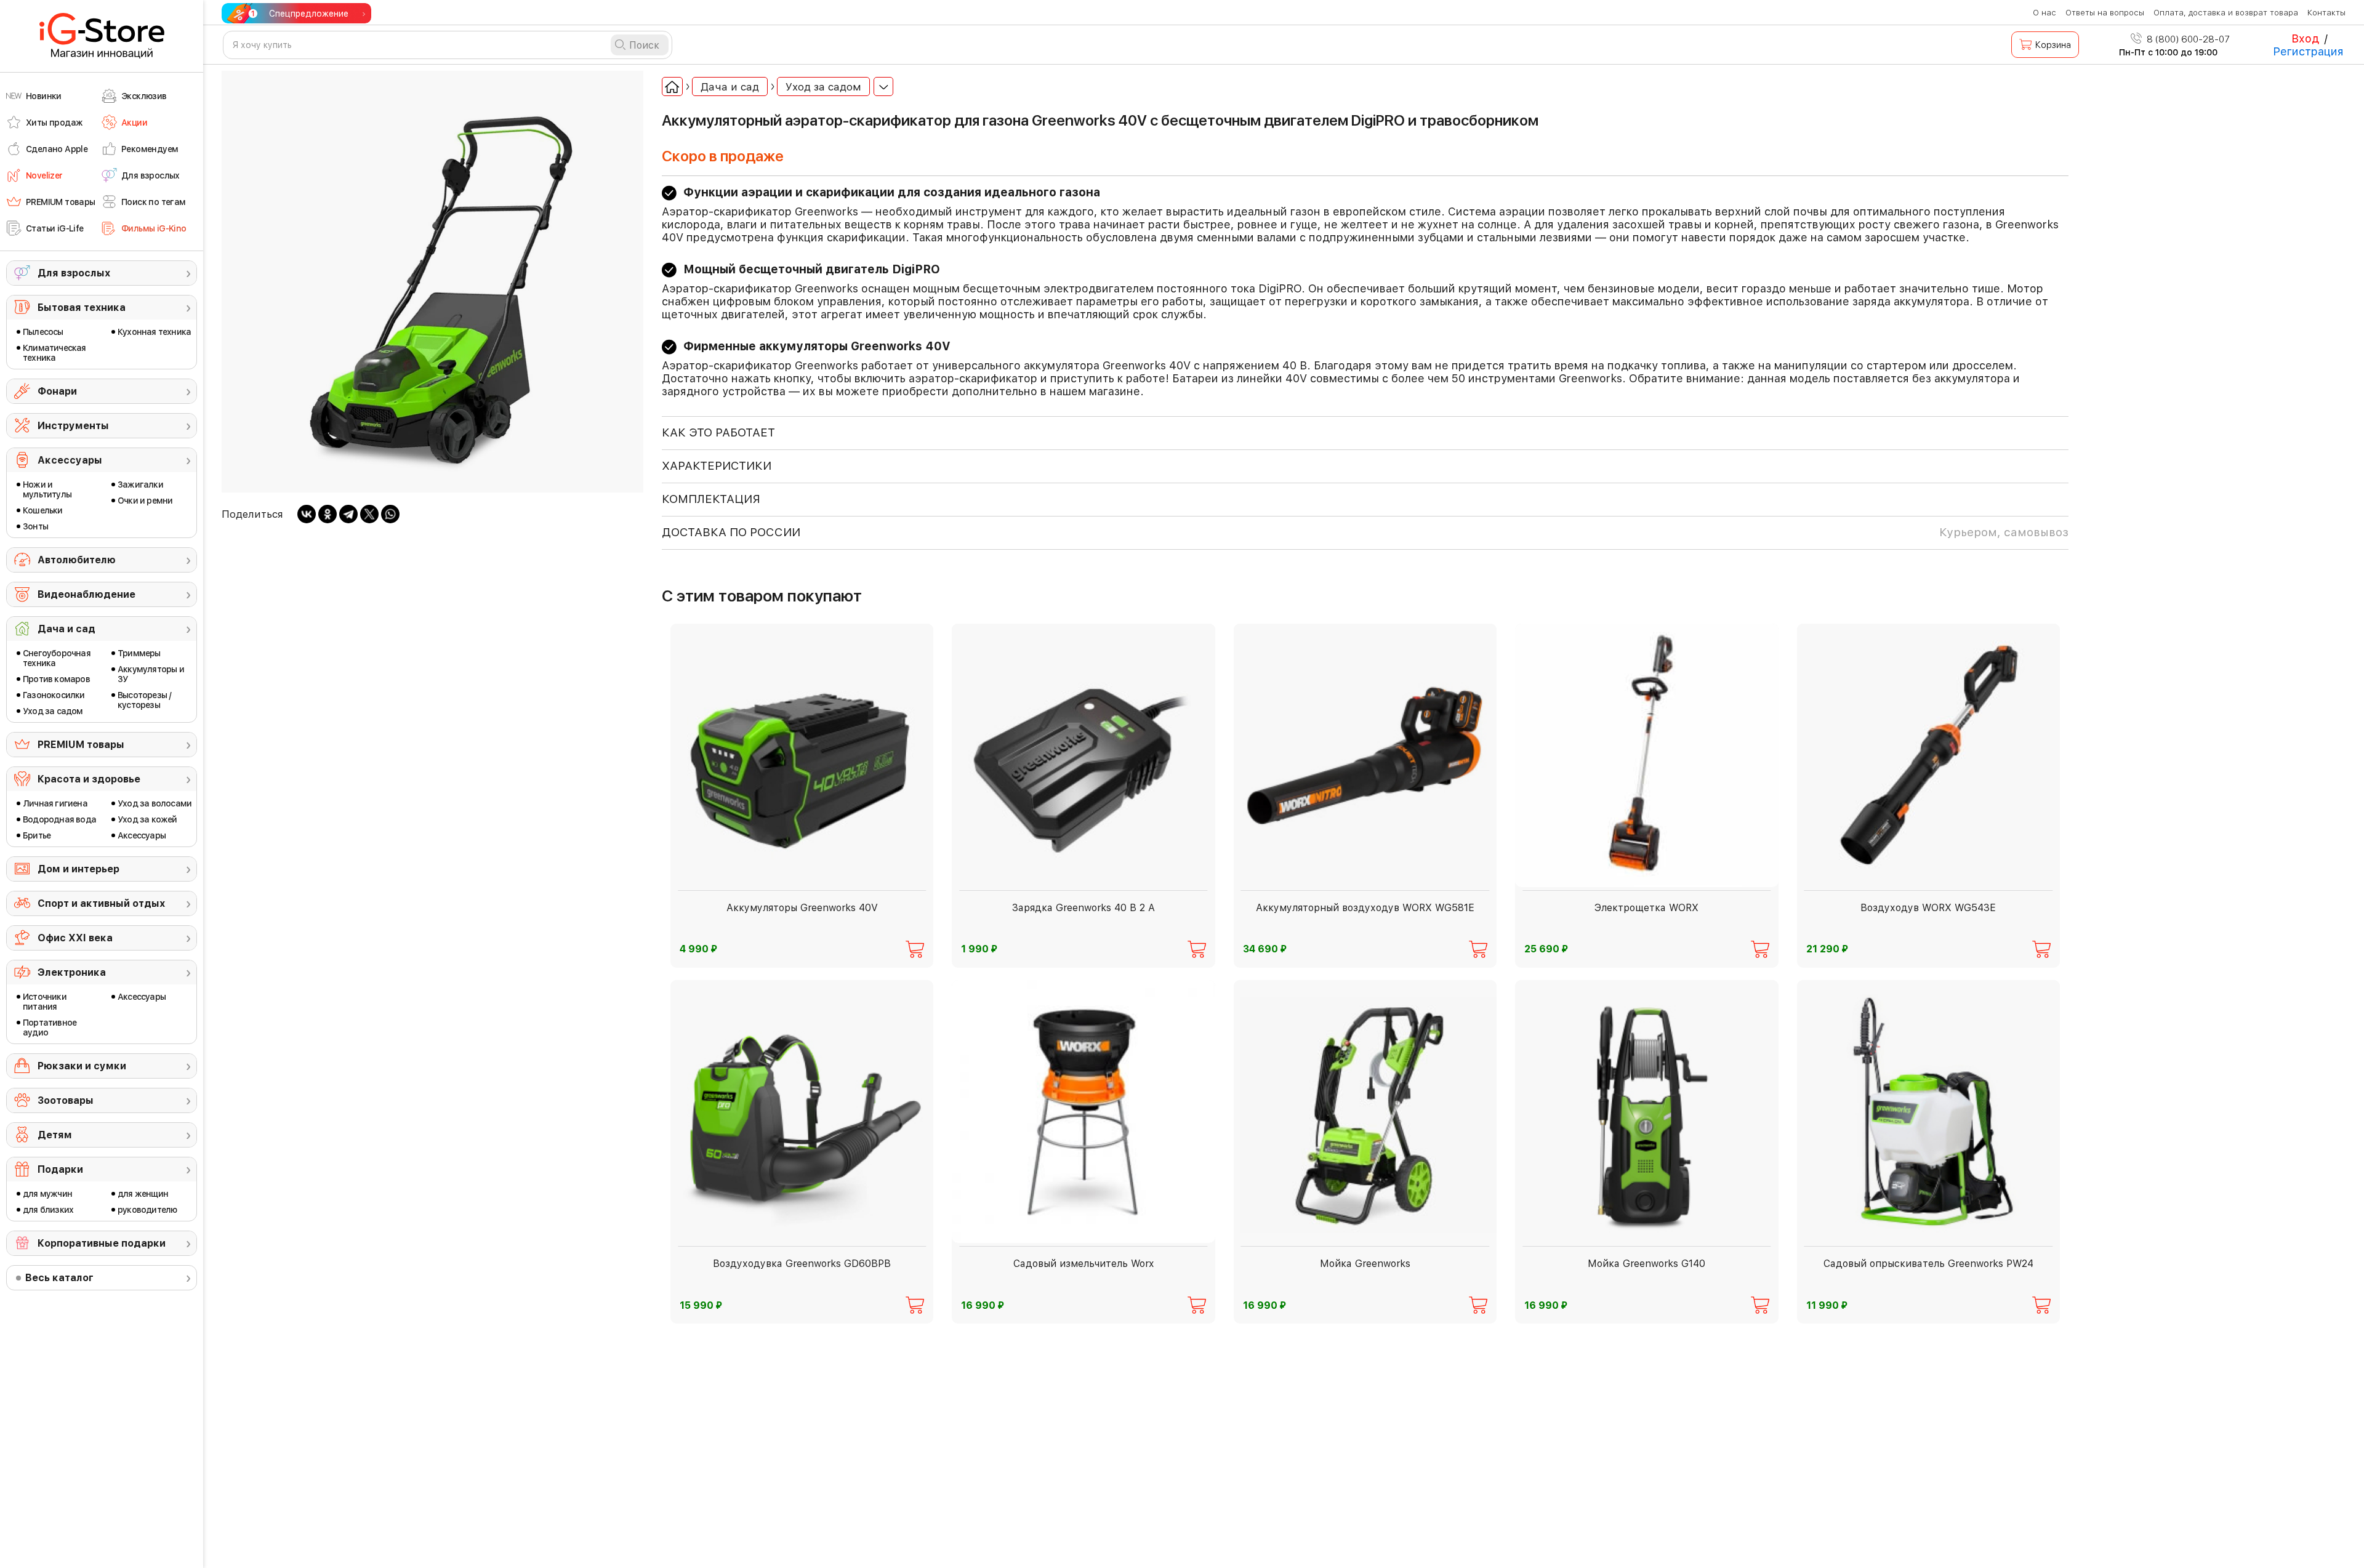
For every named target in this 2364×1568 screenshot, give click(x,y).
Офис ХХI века (75, 938)
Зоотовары (66, 1100)
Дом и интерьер (78, 869)
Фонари (57, 391)
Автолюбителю (77, 560)
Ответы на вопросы (2105, 13)
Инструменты (73, 426)
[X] (369, 514)
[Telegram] (348, 514)
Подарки (60, 1169)
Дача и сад (66, 629)
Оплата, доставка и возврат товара (2226, 13)
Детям (55, 1135)
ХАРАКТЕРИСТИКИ (717, 466)
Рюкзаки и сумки (82, 1066)
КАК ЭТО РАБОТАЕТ (718, 432)
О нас (2044, 13)
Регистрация (2308, 51)
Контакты (2326, 13)
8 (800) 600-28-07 (2187, 39)
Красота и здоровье (89, 779)
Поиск (644, 45)
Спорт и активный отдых (101, 903)
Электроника (72, 972)
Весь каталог (59, 1278)
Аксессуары (70, 460)
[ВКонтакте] (307, 514)
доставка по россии (1365, 532)
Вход (2305, 38)
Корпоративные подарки (102, 1243)
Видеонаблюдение (86, 594)
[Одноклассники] (328, 514)
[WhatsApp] (390, 514)
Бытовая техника (82, 308)
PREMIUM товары (81, 745)
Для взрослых (74, 273)
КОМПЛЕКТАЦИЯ (711, 499)
